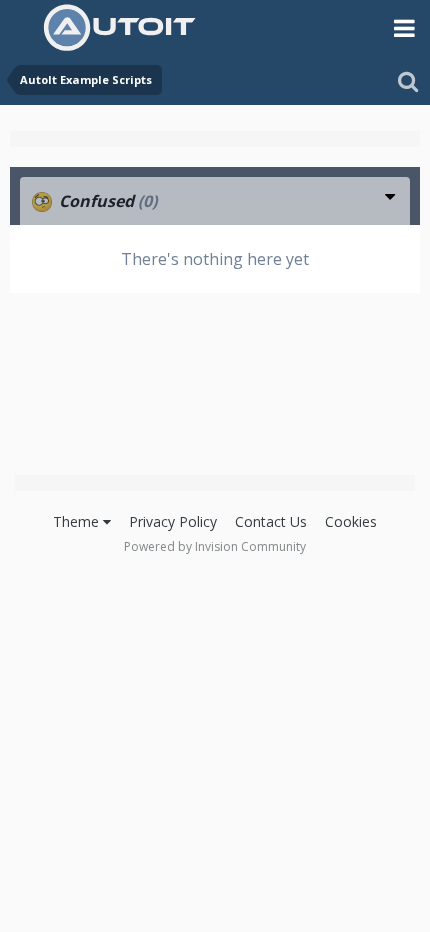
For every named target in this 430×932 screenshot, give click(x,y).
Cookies (351, 521)
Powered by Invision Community (215, 546)
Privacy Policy (173, 521)
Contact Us (271, 521)
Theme (78, 521)
